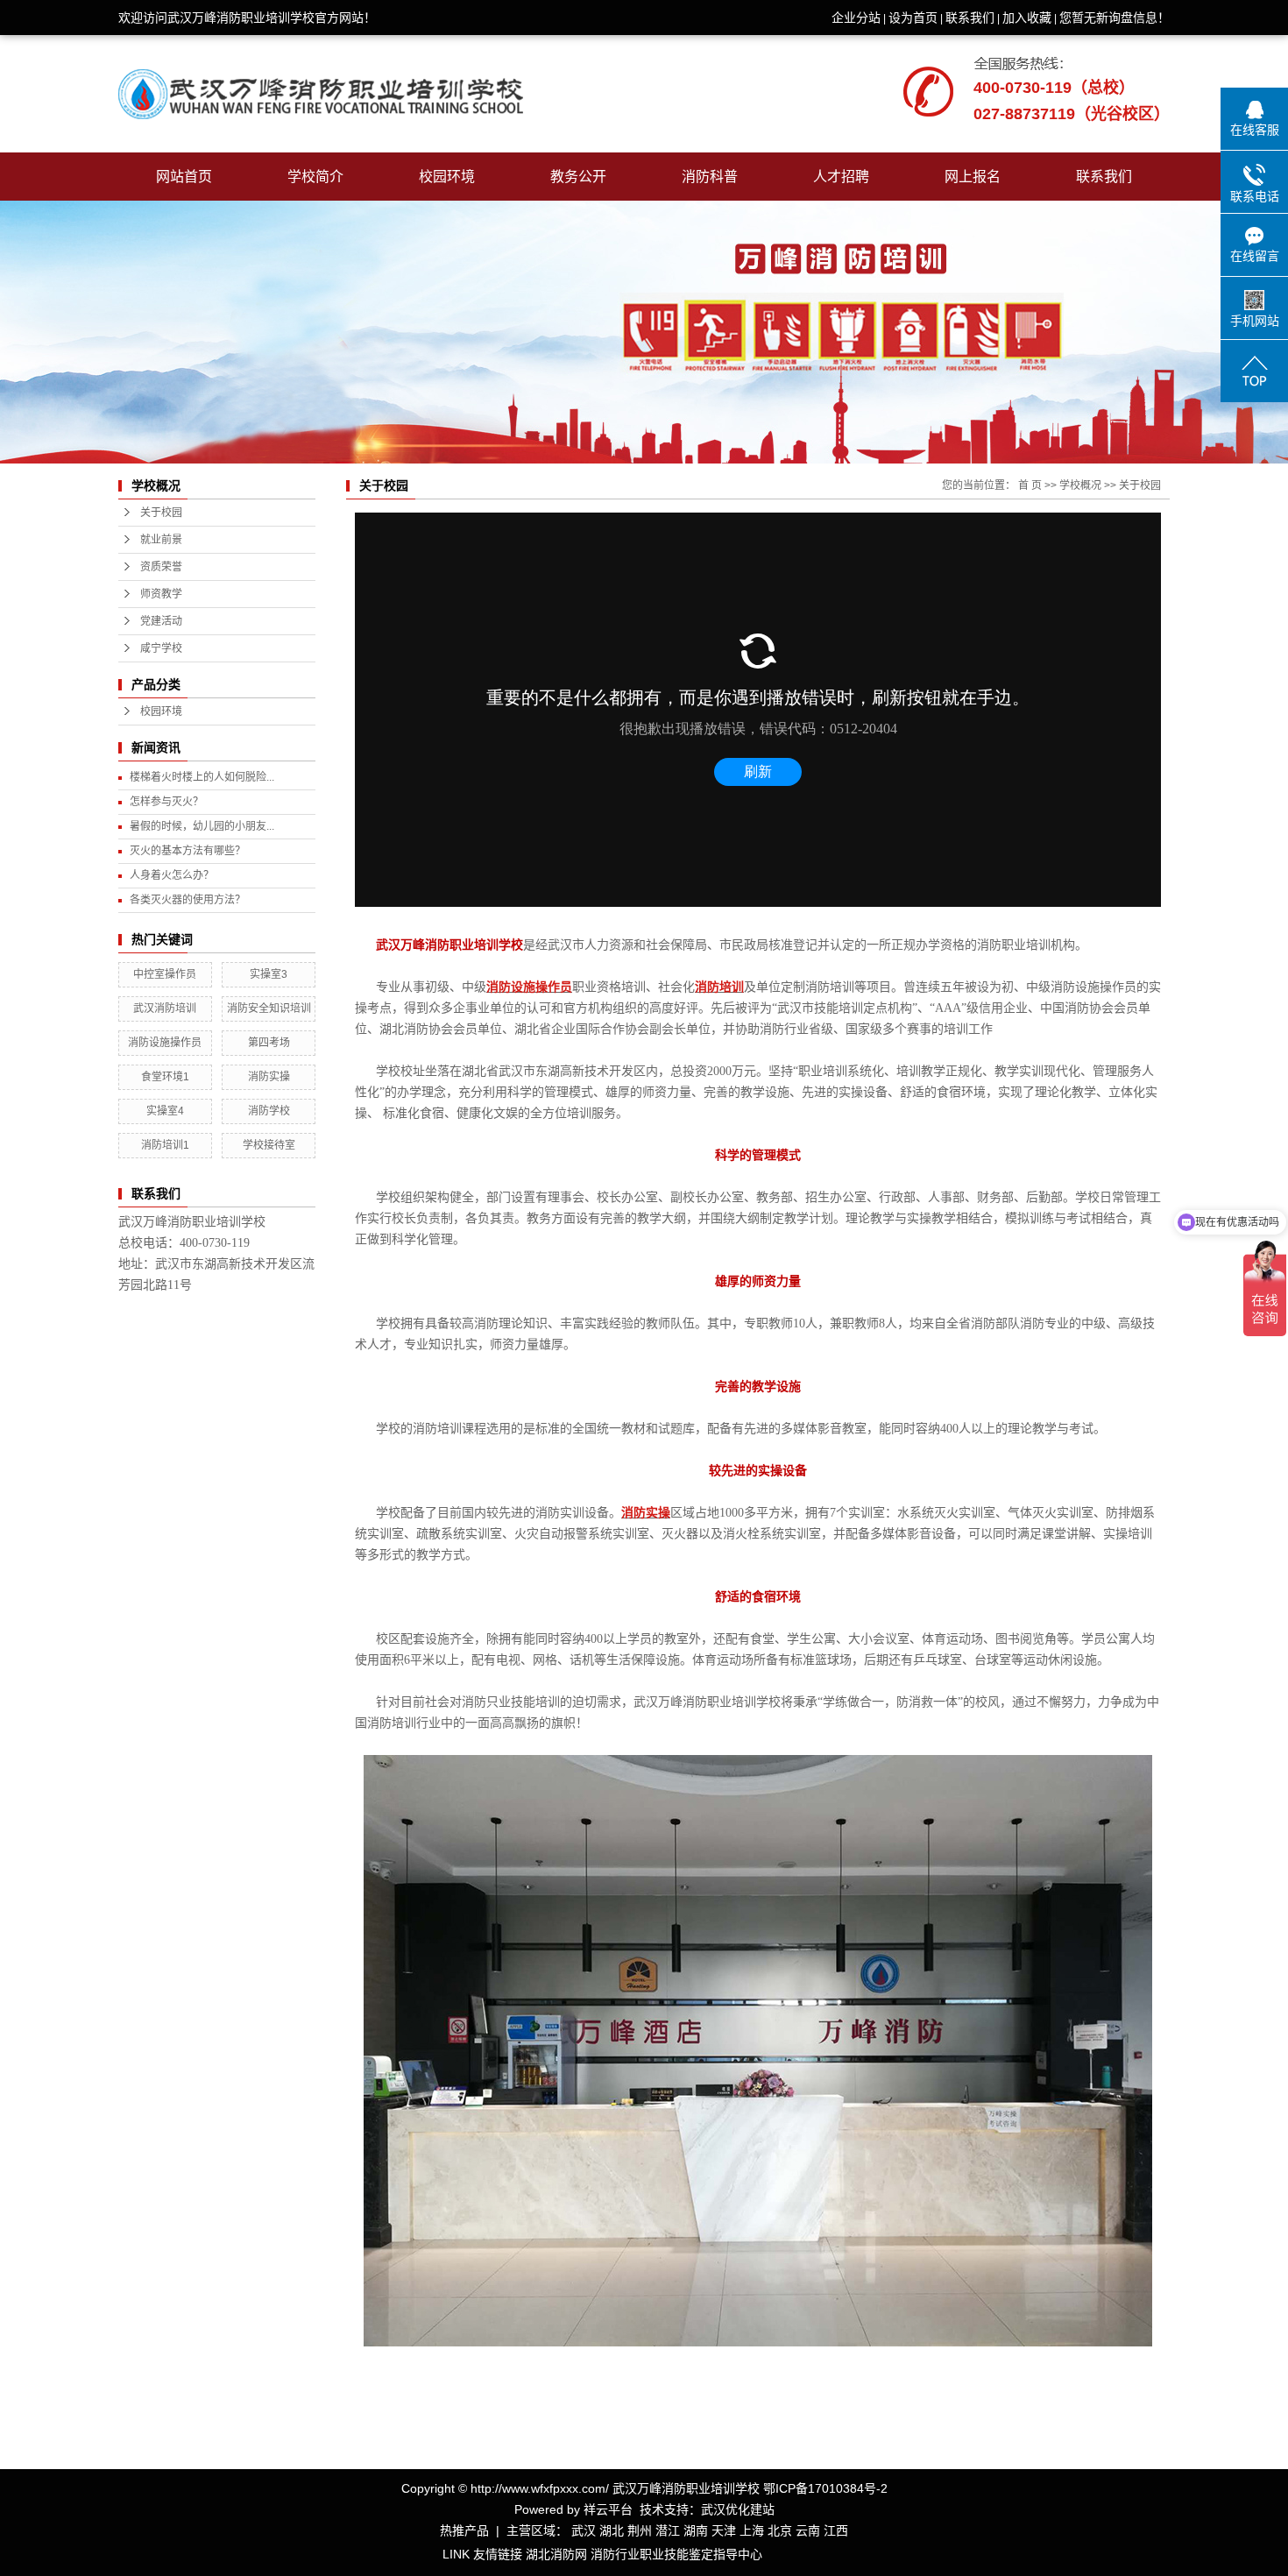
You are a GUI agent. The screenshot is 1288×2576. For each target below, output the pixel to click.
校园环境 (447, 177)
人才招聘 (841, 177)
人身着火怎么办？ (172, 875)
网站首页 (184, 177)
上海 (752, 2530)
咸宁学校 (161, 648)
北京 (780, 2530)
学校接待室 (269, 1145)
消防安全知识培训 (269, 1008)
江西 (836, 2530)
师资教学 (161, 594)
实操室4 (165, 1111)
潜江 (668, 2530)
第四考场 (269, 1043)
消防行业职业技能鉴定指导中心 (676, 2554)
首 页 (1030, 485)
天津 (724, 2530)
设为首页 (913, 18)
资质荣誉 (161, 567)
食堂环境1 (165, 1077)
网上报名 (973, 177)
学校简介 (315, 177)
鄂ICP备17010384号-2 (825, 2488)
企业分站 (856, 18)
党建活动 (161, 621)
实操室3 (269, 974)
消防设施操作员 (165, 1043)
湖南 (696, 2530)
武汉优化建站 (738, 2509)
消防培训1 (165, 1145)
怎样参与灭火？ (166, 802)
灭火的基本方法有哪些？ (188, 851)
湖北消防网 (556, 2554)
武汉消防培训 (165, 1008)
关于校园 (161, 513)
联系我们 (970, 18)
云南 (808, 2530)
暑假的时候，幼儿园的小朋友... (202, 826)
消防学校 (269, 1111)
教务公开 (578, 177)
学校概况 (1080, 485)
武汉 (584, 2530)
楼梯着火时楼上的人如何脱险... (202, 777)
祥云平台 (608, 2509)
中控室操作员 (165, 974)
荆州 (640, 2530)
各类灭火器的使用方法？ (188, 900)
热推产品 (464, 2530)
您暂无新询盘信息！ (1115, 18)
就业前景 (161, 540)
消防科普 (710, 177)
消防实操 (269, 1077)
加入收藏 (1027, 18)
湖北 (612, 2530)
